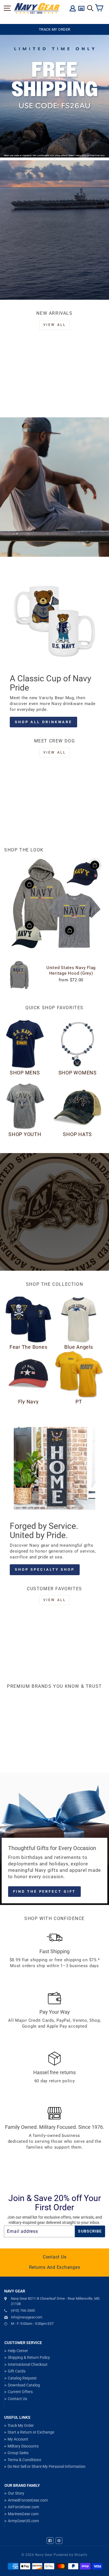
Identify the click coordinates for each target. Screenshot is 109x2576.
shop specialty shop (45, 1569)
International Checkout (28, 2364)
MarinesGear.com (23, 2514)
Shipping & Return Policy (29, 2357)
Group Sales (18, 2453)
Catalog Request (22, 2378)
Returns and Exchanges (55, 2267)
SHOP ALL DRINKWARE (43, 722)
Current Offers (20, 2392)
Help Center (18, 2351)
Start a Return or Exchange (31, 2432)
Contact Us (55, 2257)
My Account (18, 2439)
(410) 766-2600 (23, 2310)
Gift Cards (17, 2371)
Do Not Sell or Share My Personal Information (47, 2466)
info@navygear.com (27, 2317)
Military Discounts (23, 2446)
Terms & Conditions (24, 2460)
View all (55, 325)
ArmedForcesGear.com (28, 2500)
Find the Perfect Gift (45, 1891)
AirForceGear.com (23, 2507)
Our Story (16, 2493)
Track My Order (21, 2425)
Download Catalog (24, 2385)
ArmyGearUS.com (23, 2521)
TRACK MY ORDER (55, 29)
